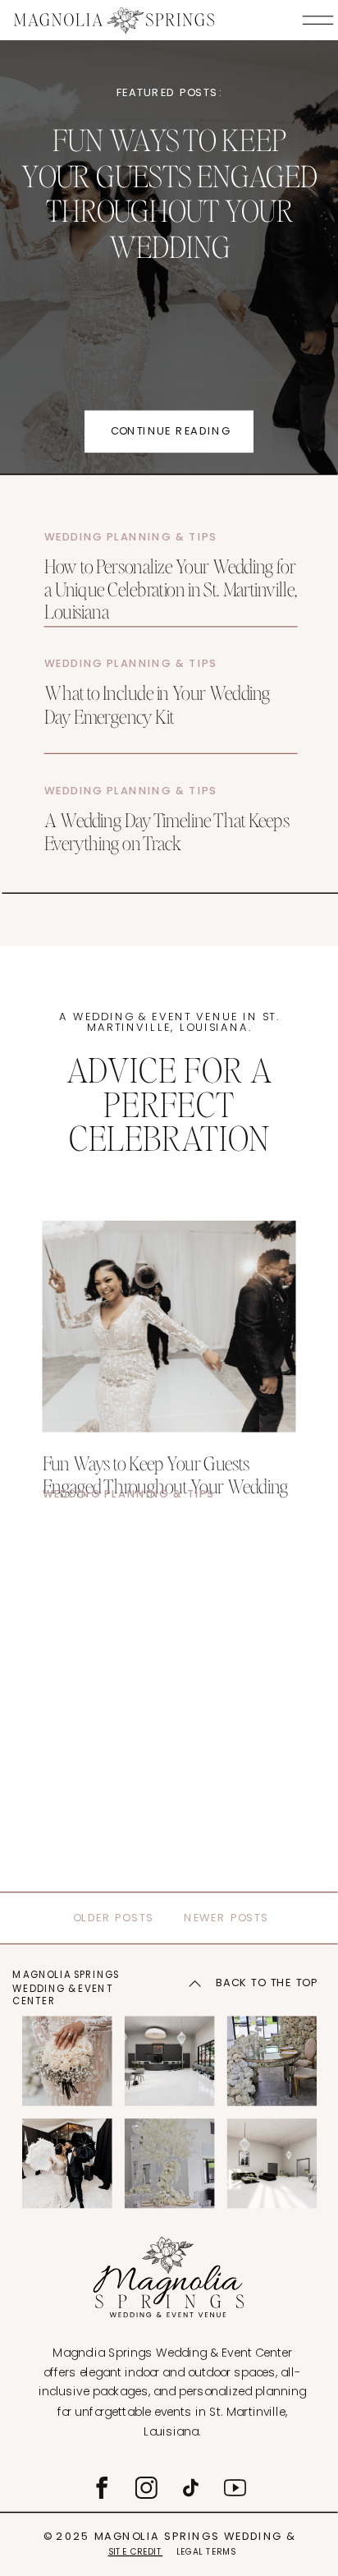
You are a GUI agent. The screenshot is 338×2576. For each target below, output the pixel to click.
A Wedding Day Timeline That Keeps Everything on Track (167, 830)
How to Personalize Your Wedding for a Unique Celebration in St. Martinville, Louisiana (171, 588)
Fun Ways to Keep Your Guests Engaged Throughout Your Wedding (169, 193)
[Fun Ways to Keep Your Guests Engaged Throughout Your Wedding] (169, 1327)
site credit (136, 2551)
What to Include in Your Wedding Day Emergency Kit (158, 704)
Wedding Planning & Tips (131, 537)
